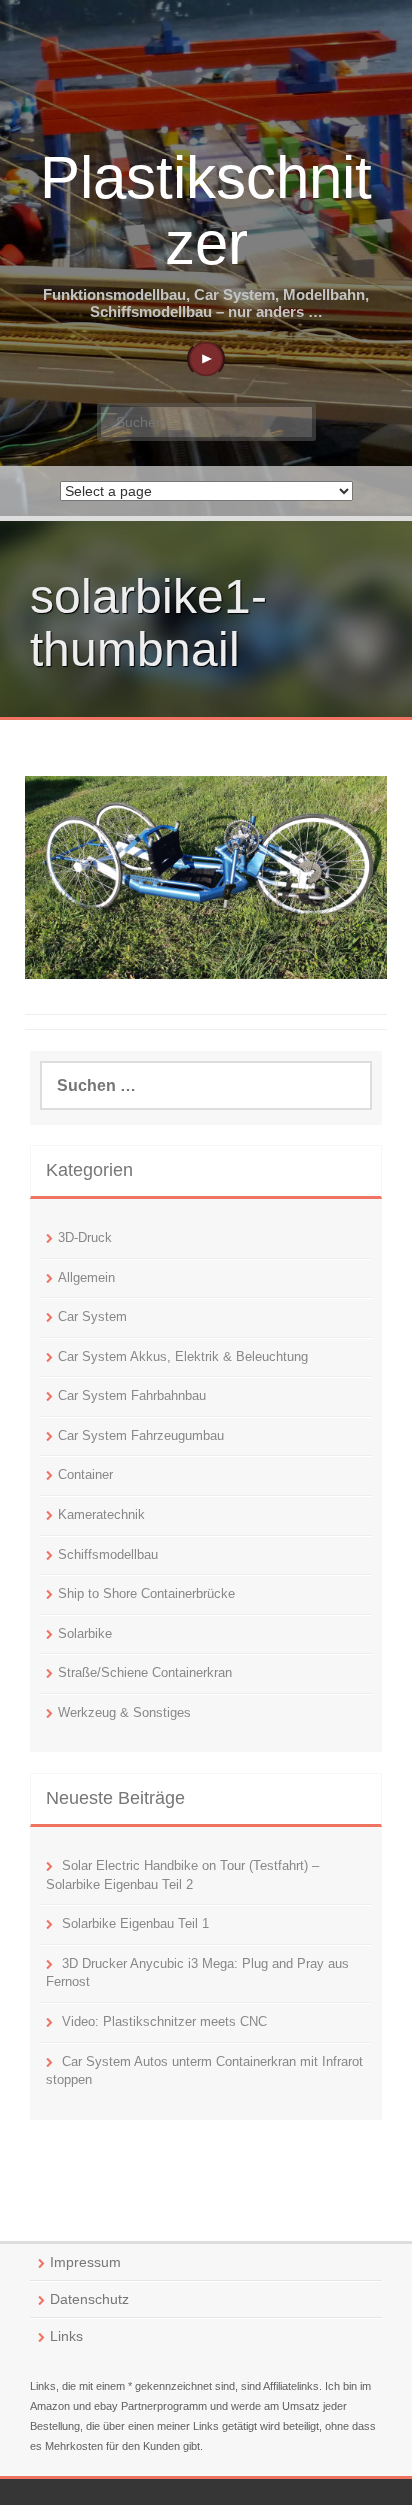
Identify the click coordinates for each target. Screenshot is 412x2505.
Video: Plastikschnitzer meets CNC (164, 2021)
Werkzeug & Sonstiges (124, 1712)
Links (66, 2336)
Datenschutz (89, 2299)
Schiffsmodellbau (108, 1554)
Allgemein (86, 1277)
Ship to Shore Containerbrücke (146, 1593)
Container (85, 1474)
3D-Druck (85, 1237)
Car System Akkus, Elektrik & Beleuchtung (183, 1356)
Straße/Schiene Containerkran (145, 1672)
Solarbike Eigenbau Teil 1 (135, 1923)
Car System (92, 1316)
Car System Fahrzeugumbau (141, 1435)
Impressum (85, 2262)
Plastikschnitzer (206, 210)
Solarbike (85, 1633)
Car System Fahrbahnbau (132, 1395)
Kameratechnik (101, 1514)
